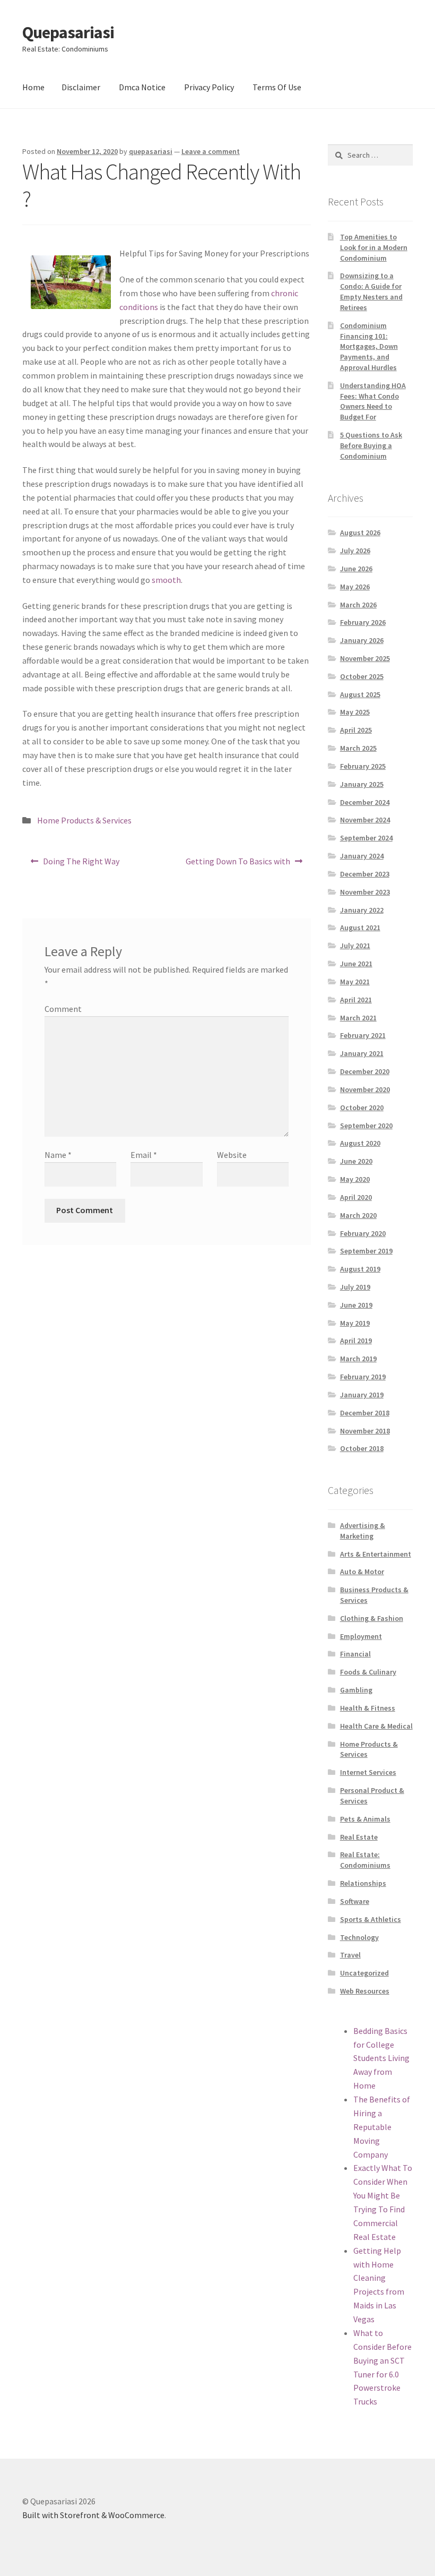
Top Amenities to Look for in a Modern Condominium (374, 247)
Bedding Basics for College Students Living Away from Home (381, 2058)
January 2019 (362, 1395)
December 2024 (365, 802)
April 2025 (356, 730)
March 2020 (358, 1215)
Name (58, 1155)
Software (355, 1901)
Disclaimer (81, 87)
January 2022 (362, 910)
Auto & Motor (362, 1572)
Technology (359, 1937)
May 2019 (355, 1323)
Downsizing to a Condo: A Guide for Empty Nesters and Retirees (371, 291)
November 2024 (365, 820)
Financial (355, 1654)
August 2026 (360, 533)
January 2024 (362, 856)
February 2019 (363, 1377)
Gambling (356, 1690)
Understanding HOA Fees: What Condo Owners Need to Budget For (373, 401)
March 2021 (358, 1018)
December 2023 (365, 874)
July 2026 (355, 551)
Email (144, 1155)
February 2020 (363, 1233)
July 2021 (355, 946)
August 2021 (360, 928)
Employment (361, 1636)
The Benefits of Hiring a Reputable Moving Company (382, 2127)
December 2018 (365, 1413)
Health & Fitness (368, 1708)
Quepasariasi (68, 32)
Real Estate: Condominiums (365, 1860)
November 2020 (365, 1089)
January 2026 (362, 640)
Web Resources (365, 1991)
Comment (63, 1009)
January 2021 (362, 1053)
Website (232, 1155)
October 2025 (362, 676)
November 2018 (365, 1431)
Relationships (363, 1883)
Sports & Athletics (371, 1919)
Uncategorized (364, 1973)
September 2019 (366, 1251)
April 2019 (356, 1341)
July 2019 (355, 1287)
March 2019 (358, 1359)
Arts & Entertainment (376, 1554)
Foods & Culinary (368, 1672)
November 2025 (365, 658)
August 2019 (360, 1269)
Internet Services (368, 1772)
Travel (350, 1955)
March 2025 (358, 748)
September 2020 (366, 1126)
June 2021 (356, 964)
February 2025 (363, 766)
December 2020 (365, 1071)
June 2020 (356, 1161)
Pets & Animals (365, 1819)
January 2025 (362, 784)
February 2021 (363, 1035)
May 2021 (355, 982)
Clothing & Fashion (372, 1618)
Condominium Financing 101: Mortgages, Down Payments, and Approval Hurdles (369, 346)
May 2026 (355, 587)
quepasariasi (151, 151)
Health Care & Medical (376, 1726)
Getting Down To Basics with (238, 865)
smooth (166, 580)
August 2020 (360, 1143)
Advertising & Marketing (363, 1531)
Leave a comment (211, 151)
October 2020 (362, 1107)
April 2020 (356, 1197)
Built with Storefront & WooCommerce (93, 2515)
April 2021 (356, 1000)
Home (33, 87)
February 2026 (363, 622)
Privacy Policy (209, 87)
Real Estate (359, 1837)
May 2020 (355, 1179)
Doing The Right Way (81, 865)
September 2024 (366, 838)
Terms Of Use (277, 87)
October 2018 (362, 1448)
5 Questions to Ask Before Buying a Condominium (371, 445)
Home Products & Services (84, 820)
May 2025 (355, 712)
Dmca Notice (142, 87)
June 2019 (356, 1305)
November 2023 (365, 892)
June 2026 (356, 569)
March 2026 (358, 605)
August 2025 (360, 694)
